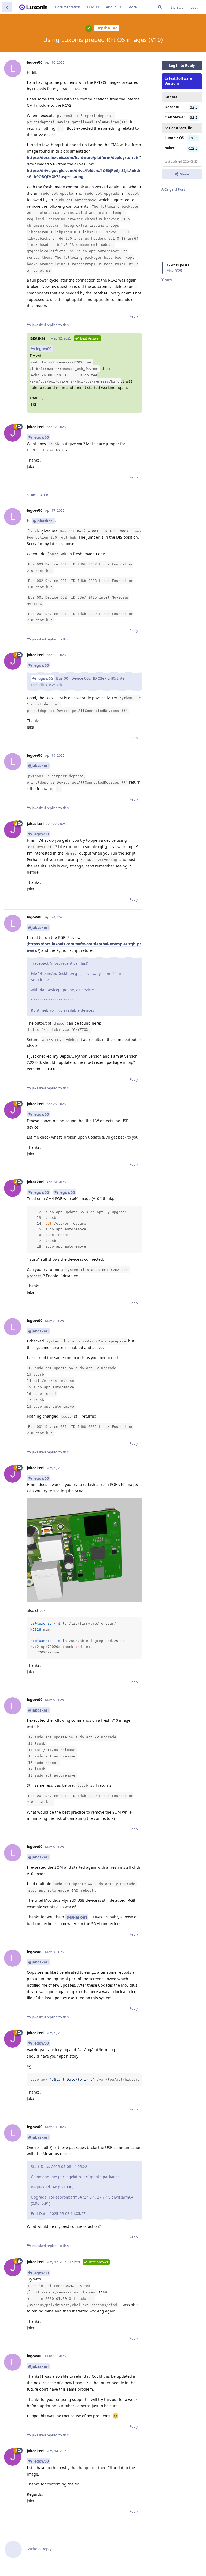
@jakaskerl (43, 521)
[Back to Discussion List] (7, 7)
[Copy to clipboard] (137, 1210)
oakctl (170, 148)
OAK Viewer (175, 117)
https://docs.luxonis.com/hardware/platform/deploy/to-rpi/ (83, 158)
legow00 (44, 349)
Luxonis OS (174, 138)
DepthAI (172, 107)
